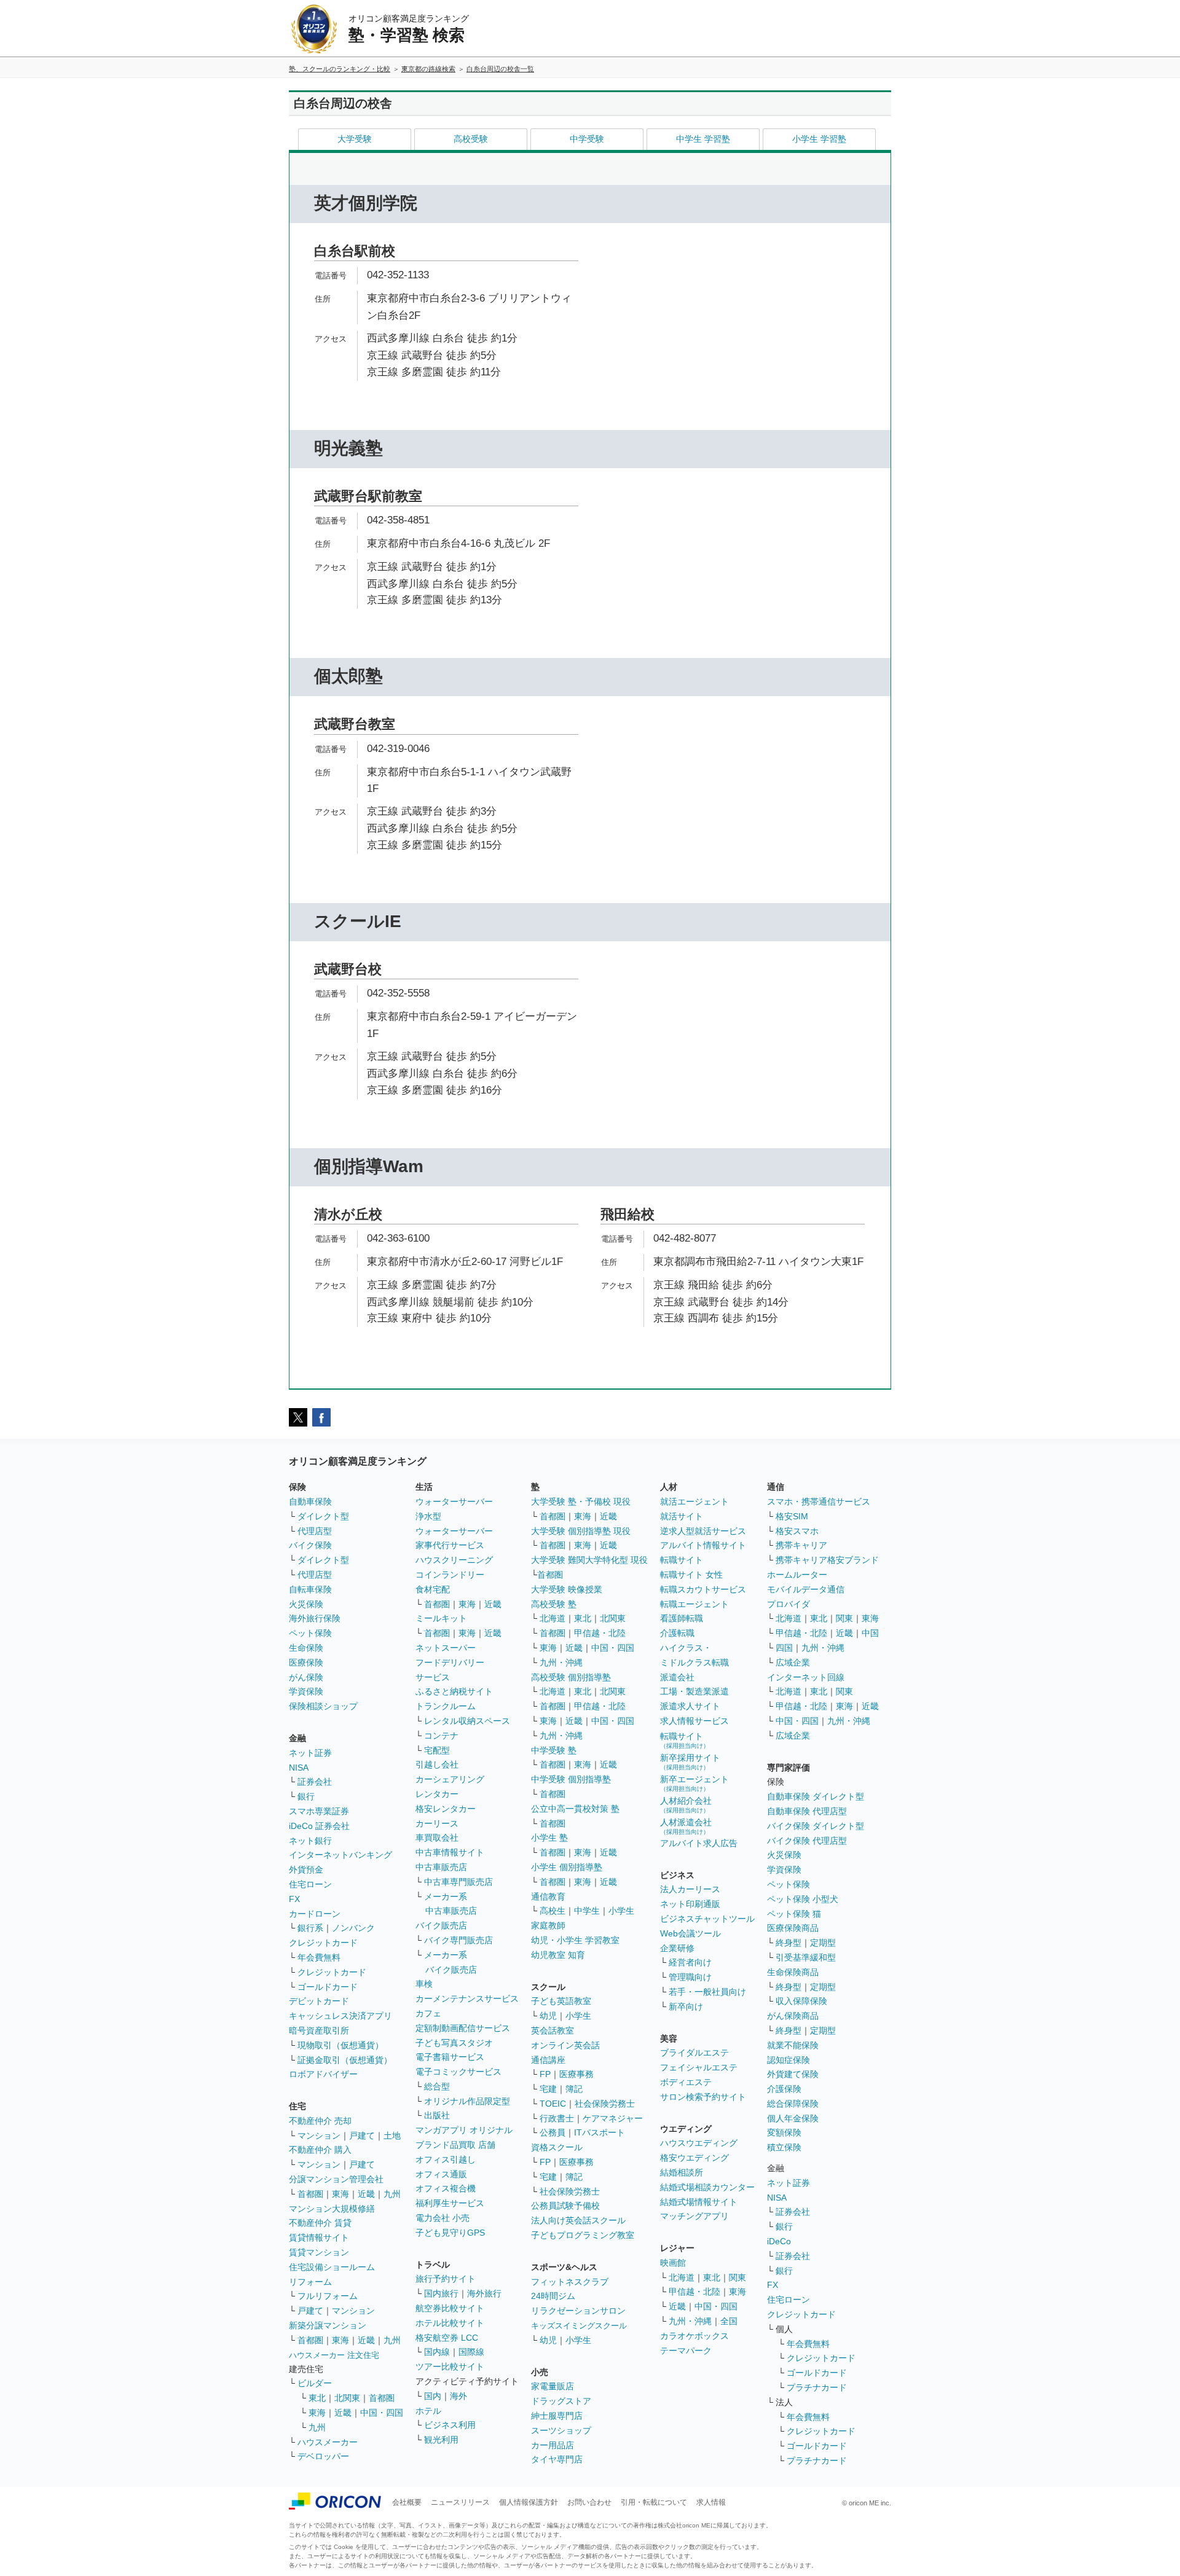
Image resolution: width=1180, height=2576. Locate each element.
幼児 (548, 2016)
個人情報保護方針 (529, 2502)
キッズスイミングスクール (579, 2326)
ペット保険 (310, 1633)
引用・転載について (654, 2502)
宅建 (548, 2089)
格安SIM (792, 1516)
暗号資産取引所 (319, 2030)
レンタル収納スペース (467, 1721)
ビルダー (315, 2383)
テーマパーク (686, 2351)
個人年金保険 (793, 2118)
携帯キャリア (801, 1545)
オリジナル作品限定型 (467, 2101)
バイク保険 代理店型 (807, 1841)
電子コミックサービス (458, 2072)
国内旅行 (441, 2293)
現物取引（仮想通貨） (340, 2045)
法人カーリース (690, 1889)
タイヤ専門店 (557, 2459)
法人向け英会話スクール (578, 2220)
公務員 (553, 2132)
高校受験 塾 (554, 1604)
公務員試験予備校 (565, 2206)
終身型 (789, 1943)
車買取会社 (437, 1838)
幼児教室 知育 (558, 1955)
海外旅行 (484, 2293)
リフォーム (310, 2282)
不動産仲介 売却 (320, 2121)
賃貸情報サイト (319, 2237)
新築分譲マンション (328, 2325)
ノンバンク (353, 1928)
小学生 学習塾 (819, 139)
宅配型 (437, 1750)
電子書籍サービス (450, 2057)
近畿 (366, 2194)
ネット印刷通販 (690, 1904)
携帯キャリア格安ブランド (827, 1560)
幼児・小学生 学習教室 (575, 1940)
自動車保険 (310, 1501)
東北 (317, 2398)
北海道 (553, 1618)
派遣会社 (677, 1677)
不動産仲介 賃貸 (320, 2223)
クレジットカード (323, 1943)
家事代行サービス (450, 1545)
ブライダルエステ (694, 2053)
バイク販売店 (441, 1925)
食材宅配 (433, 1589)
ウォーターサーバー (454, 1501)
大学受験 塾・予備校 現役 (581, 1501)
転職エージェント (694, 1604)
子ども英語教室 (561, 2001)
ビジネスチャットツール (707, 1919)
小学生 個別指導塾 (567, 1867)
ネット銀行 (310, 1841)
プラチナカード (817, 2387)
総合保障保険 (793, 2104)
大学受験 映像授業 (567, 1589)
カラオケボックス (694, 2336)
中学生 (587, 1911)
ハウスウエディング (699, 2143)
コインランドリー (450, 1575)
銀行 (306, 1796)
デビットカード (319, 2001)
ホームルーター (797, 1575)
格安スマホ (797, 1531)
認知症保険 (789, 2060)
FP (545, 2074)
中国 (870, 1633)
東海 (340, 2194)
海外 (458, 2396)
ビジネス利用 (450, 2425)
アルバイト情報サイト (703, 1545)
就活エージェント (694, 1501)
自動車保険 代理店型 (807, 1811)
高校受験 (471, 139)
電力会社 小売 (442, 2218)
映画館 (673, 2263)
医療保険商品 (793, 1928)
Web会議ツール (690, 1933)
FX (294, 1899)
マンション (319, 2136)
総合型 (437, 2086)
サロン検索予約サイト (703, 2097)
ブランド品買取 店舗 (455, 2145)
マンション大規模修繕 (332, 2209)
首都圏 (310, 2194)
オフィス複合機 (446, 2188)
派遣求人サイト (690, 1706)
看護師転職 (682, 1618)
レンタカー (437, 1794)
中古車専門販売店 (458, 1882)
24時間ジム (553, 2296)
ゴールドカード (328, 1987)
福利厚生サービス (450, 2203)
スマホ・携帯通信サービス (819, 1501)
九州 (392, 2194)
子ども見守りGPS (450, 2233)
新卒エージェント (694, 1783)
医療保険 (306, 1662)
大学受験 (355, 139)
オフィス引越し (446, 2159)
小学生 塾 (549, 1838)
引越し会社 (437, 1764)
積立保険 (784, 2147)
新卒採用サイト (690, 1762)
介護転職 (677, 1633)
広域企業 (793, 1662)
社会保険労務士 (605, 2104)
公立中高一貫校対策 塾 (575, 1809)
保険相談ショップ (323, 1706)
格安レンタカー (446, 1809)
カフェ (428, 2013)
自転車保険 (310, 1589)
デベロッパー (323, 2456)
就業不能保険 (793, 2045)
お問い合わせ (589, 2502)
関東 (737, 2277)
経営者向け (690, 1962)
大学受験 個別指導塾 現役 (581, 1531)
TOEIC (553, 2104)
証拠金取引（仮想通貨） (345, 2060)
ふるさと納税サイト (454, 1691)
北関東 (347, 2398)
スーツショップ (561, 2430)
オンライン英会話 (565, 2045)
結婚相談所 (682, 2172)
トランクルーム (446, 1706)
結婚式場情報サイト (699, 2202)
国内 (433, 2396)
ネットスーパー (446, 1648)
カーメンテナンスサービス (467, 1999)
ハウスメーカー (328, 2442)
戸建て (362, 2136)
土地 (392, 2136)
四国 (784, 1648)
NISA (299, 1768)
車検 (424, 1984)
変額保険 (784, 2132)
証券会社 (315, 1782)
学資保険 (306, 1691)
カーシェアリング (450, 1779)
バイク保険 (310, 1545)
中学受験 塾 (554, 1750)
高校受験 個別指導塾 (571, 1677)
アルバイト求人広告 (699, 1843)
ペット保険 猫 (794, 1914)
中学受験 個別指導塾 (571, 1779)
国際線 (471, 2352)
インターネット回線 (806, 1677)
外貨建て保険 (793, 2074)
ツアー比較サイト (450, 2367)
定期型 (823, 1943)
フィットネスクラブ (570, 2282)
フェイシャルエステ (699, 2067)
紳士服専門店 (557, 2416)
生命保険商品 (793, 1972)
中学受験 (587, 139)
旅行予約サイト (446, 2279)
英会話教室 (553, 2030)
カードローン (315, 1914)
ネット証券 (310, 1753)
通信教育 (548, 1897)
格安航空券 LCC (447, 2338)
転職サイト (682, 1560)
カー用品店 (553, 2445)
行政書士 (557, 2118)
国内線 (437, 2352)
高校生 (553, 1911)
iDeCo (779, 2241)
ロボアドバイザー (323, 2074)
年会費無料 (319, 1957)
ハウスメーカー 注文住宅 (334, 2355)
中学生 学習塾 (703, 139)
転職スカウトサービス (703, 1589)
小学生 (621, 1911)
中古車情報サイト (450, 1852)
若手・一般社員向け (707, 1992)
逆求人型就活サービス (703, 1531)
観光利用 (441, 2440)
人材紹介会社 (686, 1805)
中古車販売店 (441, 1867)
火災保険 (306, 1604)
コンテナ (441, 1736)
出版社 (437, 2115)
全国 (729, 2321)
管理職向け (690, 1977)
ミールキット (441, 1618)
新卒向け (686, 2006)
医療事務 (576, 2074)
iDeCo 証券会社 (319, 1826)
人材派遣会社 (686, 1826)
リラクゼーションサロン (578, 2311)
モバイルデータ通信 (806, 1589)
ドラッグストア (561, 2401)
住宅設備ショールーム (332, 2267)
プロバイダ (789, 1604)
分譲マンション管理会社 (336, 2179)
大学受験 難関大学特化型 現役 (589, 1560)
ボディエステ (686, 2082)
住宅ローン (310, 1884)
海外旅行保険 (315, 1618)
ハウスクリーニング (454, 1560)
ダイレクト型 (323, 1516)
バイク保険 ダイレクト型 (816, 1826)
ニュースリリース (460, 2502)
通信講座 (548, 2060)
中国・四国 (382, 2413)
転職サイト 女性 (691, 1575)
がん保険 (306, 1677)
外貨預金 (306, 1869)
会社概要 (407, 2502)
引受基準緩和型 (806, 1957)
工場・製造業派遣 (694, 1691)
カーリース (437, 1823)
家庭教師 (548, 1925)
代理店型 (315, 1531)
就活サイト (682, 1516)
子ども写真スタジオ (454, 2043)
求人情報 (711, 2502)
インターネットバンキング (340, 1855)
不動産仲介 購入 (320, 2150)
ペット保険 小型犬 (803, 1899)
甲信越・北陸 (600, 1633)
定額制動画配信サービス (463, 2028)
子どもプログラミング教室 (583, 2235)
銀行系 (310, 1928)
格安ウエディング (694, 2158)
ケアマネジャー (613, 2118)
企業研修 (677, 1948)
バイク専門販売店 (458, 1940)
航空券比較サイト (450, 2308)
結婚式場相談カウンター (707, 2187)
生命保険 (306, 1648)
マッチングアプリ (694, 2216)
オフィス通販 (441, 2174)
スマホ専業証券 (319, 1811)
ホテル (428, 2411)
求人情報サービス (694, 1721)
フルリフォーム (328, 2296)
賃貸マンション (319, 2252)
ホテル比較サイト (450, 2323)
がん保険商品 (793, 2016)
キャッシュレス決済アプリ (340, 2016)
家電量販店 (553, 2386)
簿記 (574, 2089)
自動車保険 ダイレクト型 (816, 1796)
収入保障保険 (801, 2001)
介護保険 (784, 2089)
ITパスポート (600, 2132)
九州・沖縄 (561, 1662)
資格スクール (557, 2147)
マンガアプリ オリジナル (464, 2130)
